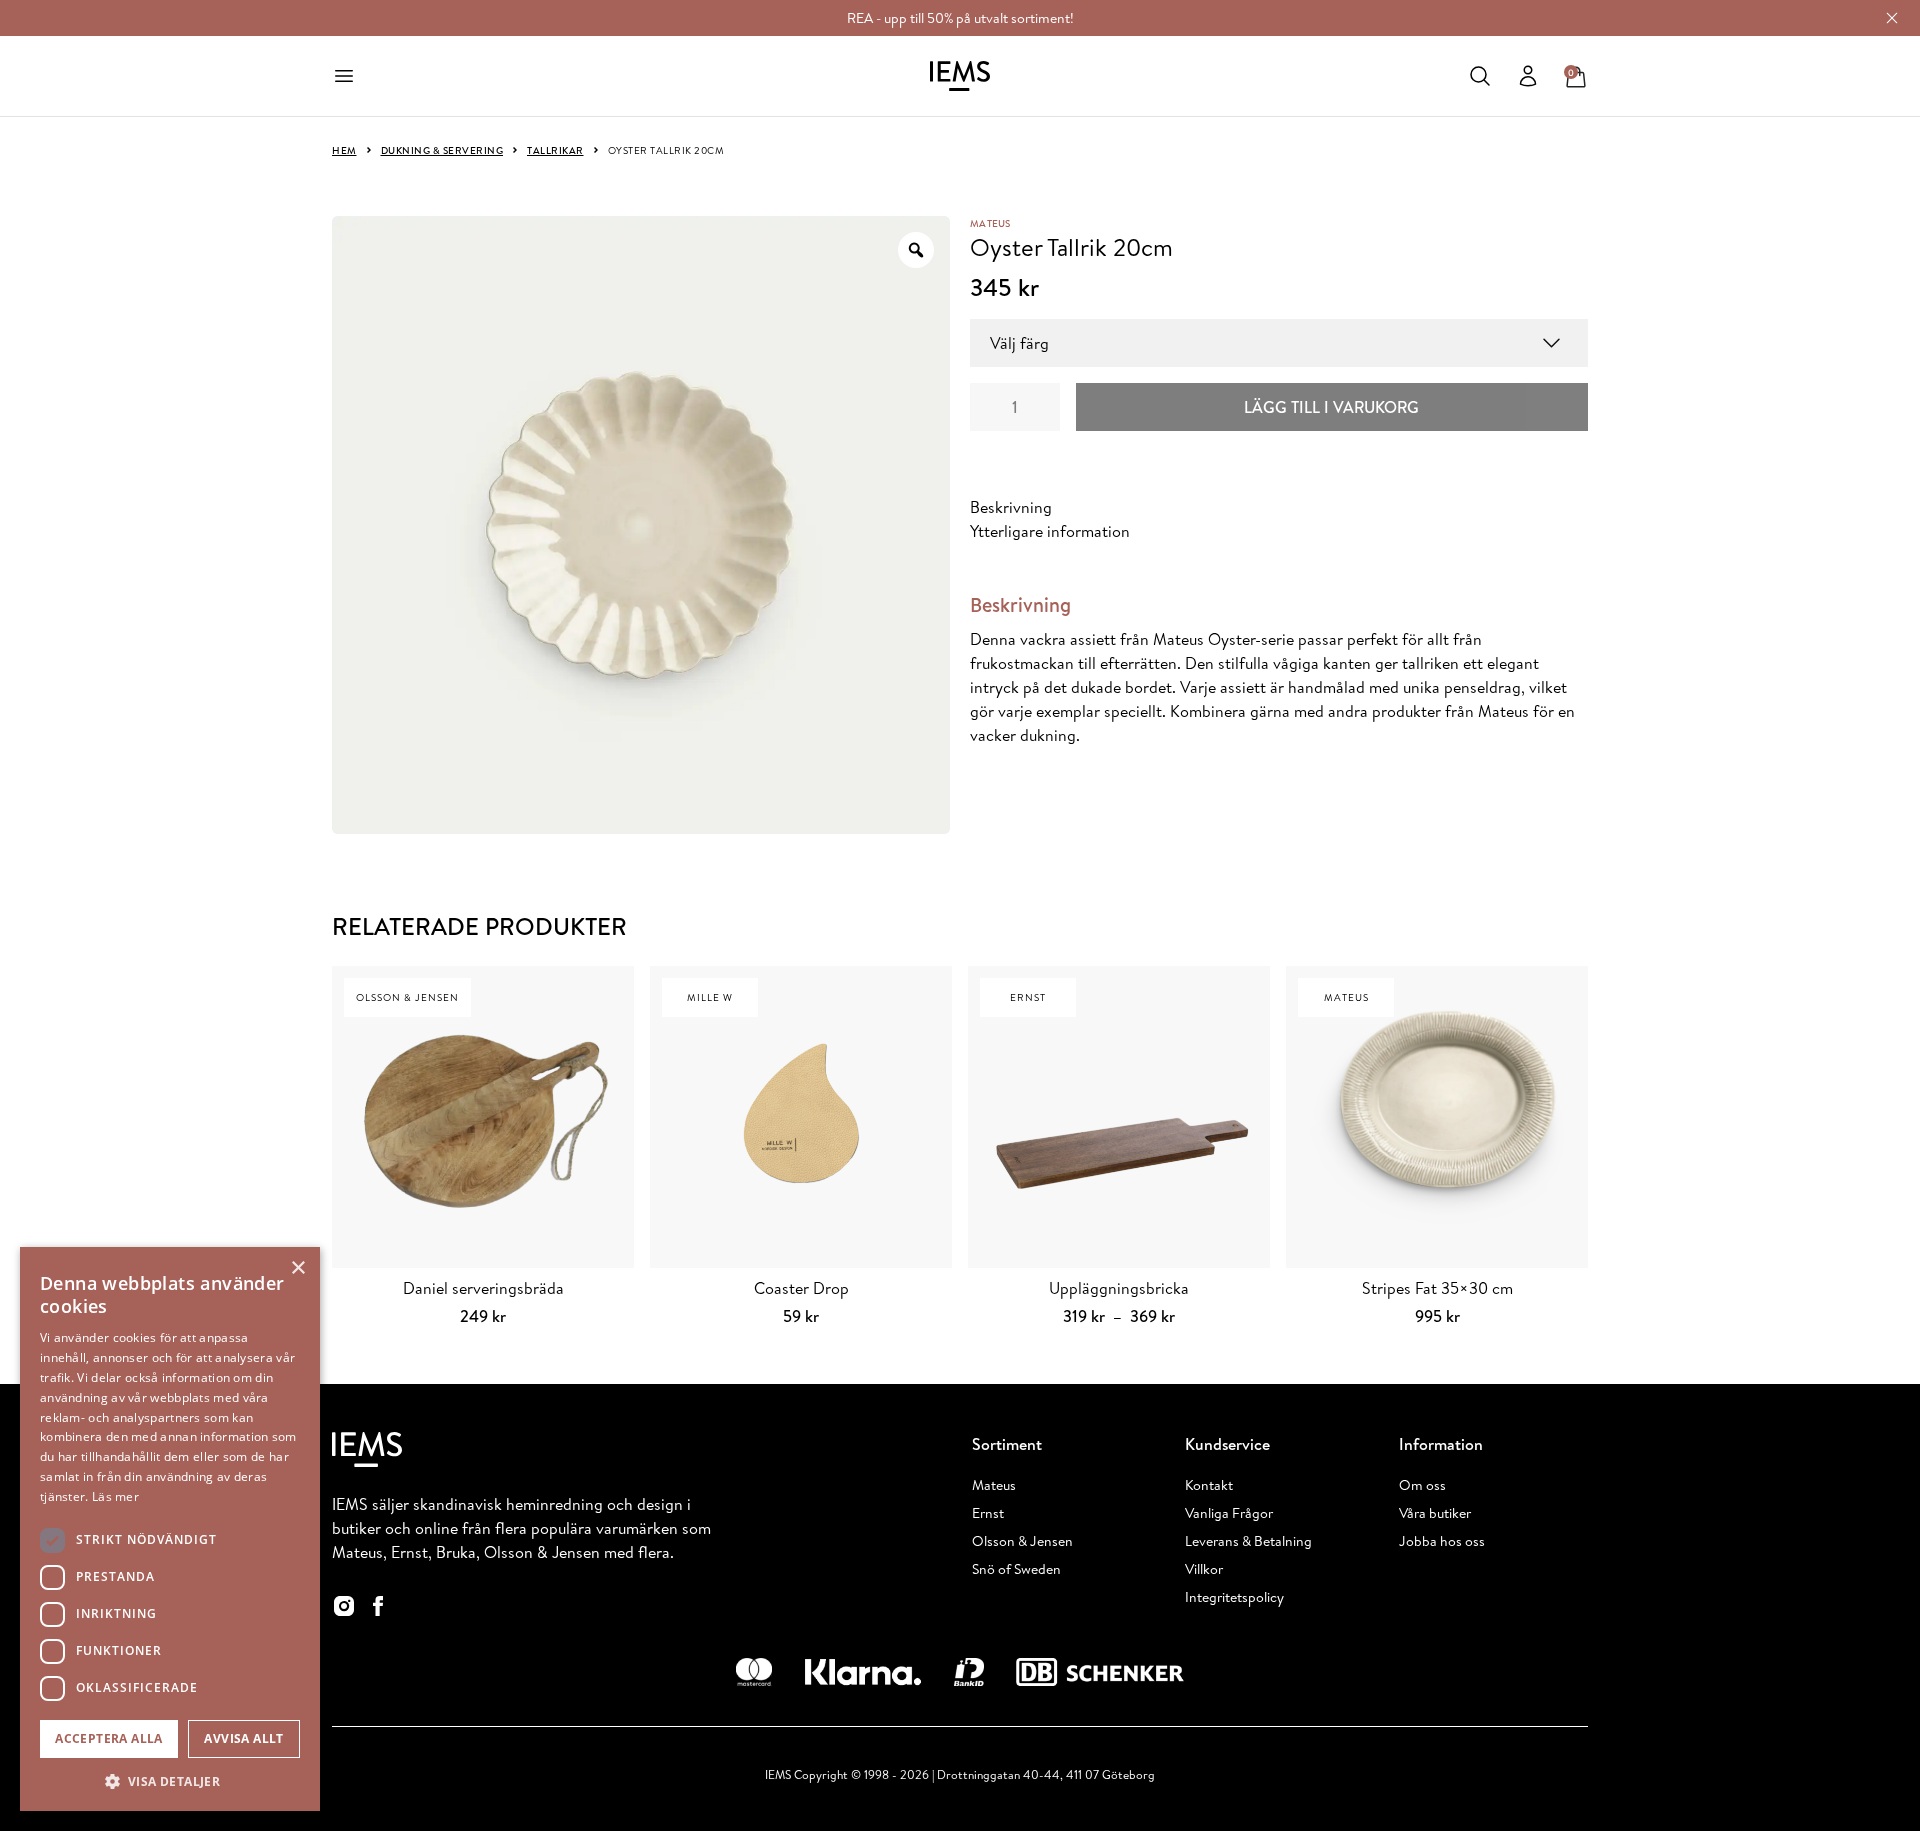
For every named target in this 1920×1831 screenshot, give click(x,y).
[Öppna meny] (344, 76)
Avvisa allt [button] (243, 1738)
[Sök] (1480, 76)
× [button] (297, 1268)
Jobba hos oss (1442, 1541)
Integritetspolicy (1234, 1597)
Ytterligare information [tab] (1050, 531)
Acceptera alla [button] (109, 1738)
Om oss (1422, 1485)
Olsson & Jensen (1022, 1541)
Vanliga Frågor (1229, 1513)
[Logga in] (1528, 76)
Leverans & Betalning (1248, 1541)
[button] (170, 1781)
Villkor (1204, 1569)
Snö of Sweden (1016, 1569)
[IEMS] (960, 76)
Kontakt (1209, 1485)
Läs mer (115, 1496)
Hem (344, 150)
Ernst (988, 1513)
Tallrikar (555, 150)
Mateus (990, 223)
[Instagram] (344, 1606)
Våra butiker (1435, 1513)
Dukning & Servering (442, 150)
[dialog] (170, 1529)
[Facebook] (378, 1606)
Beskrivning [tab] (1011, 507)
